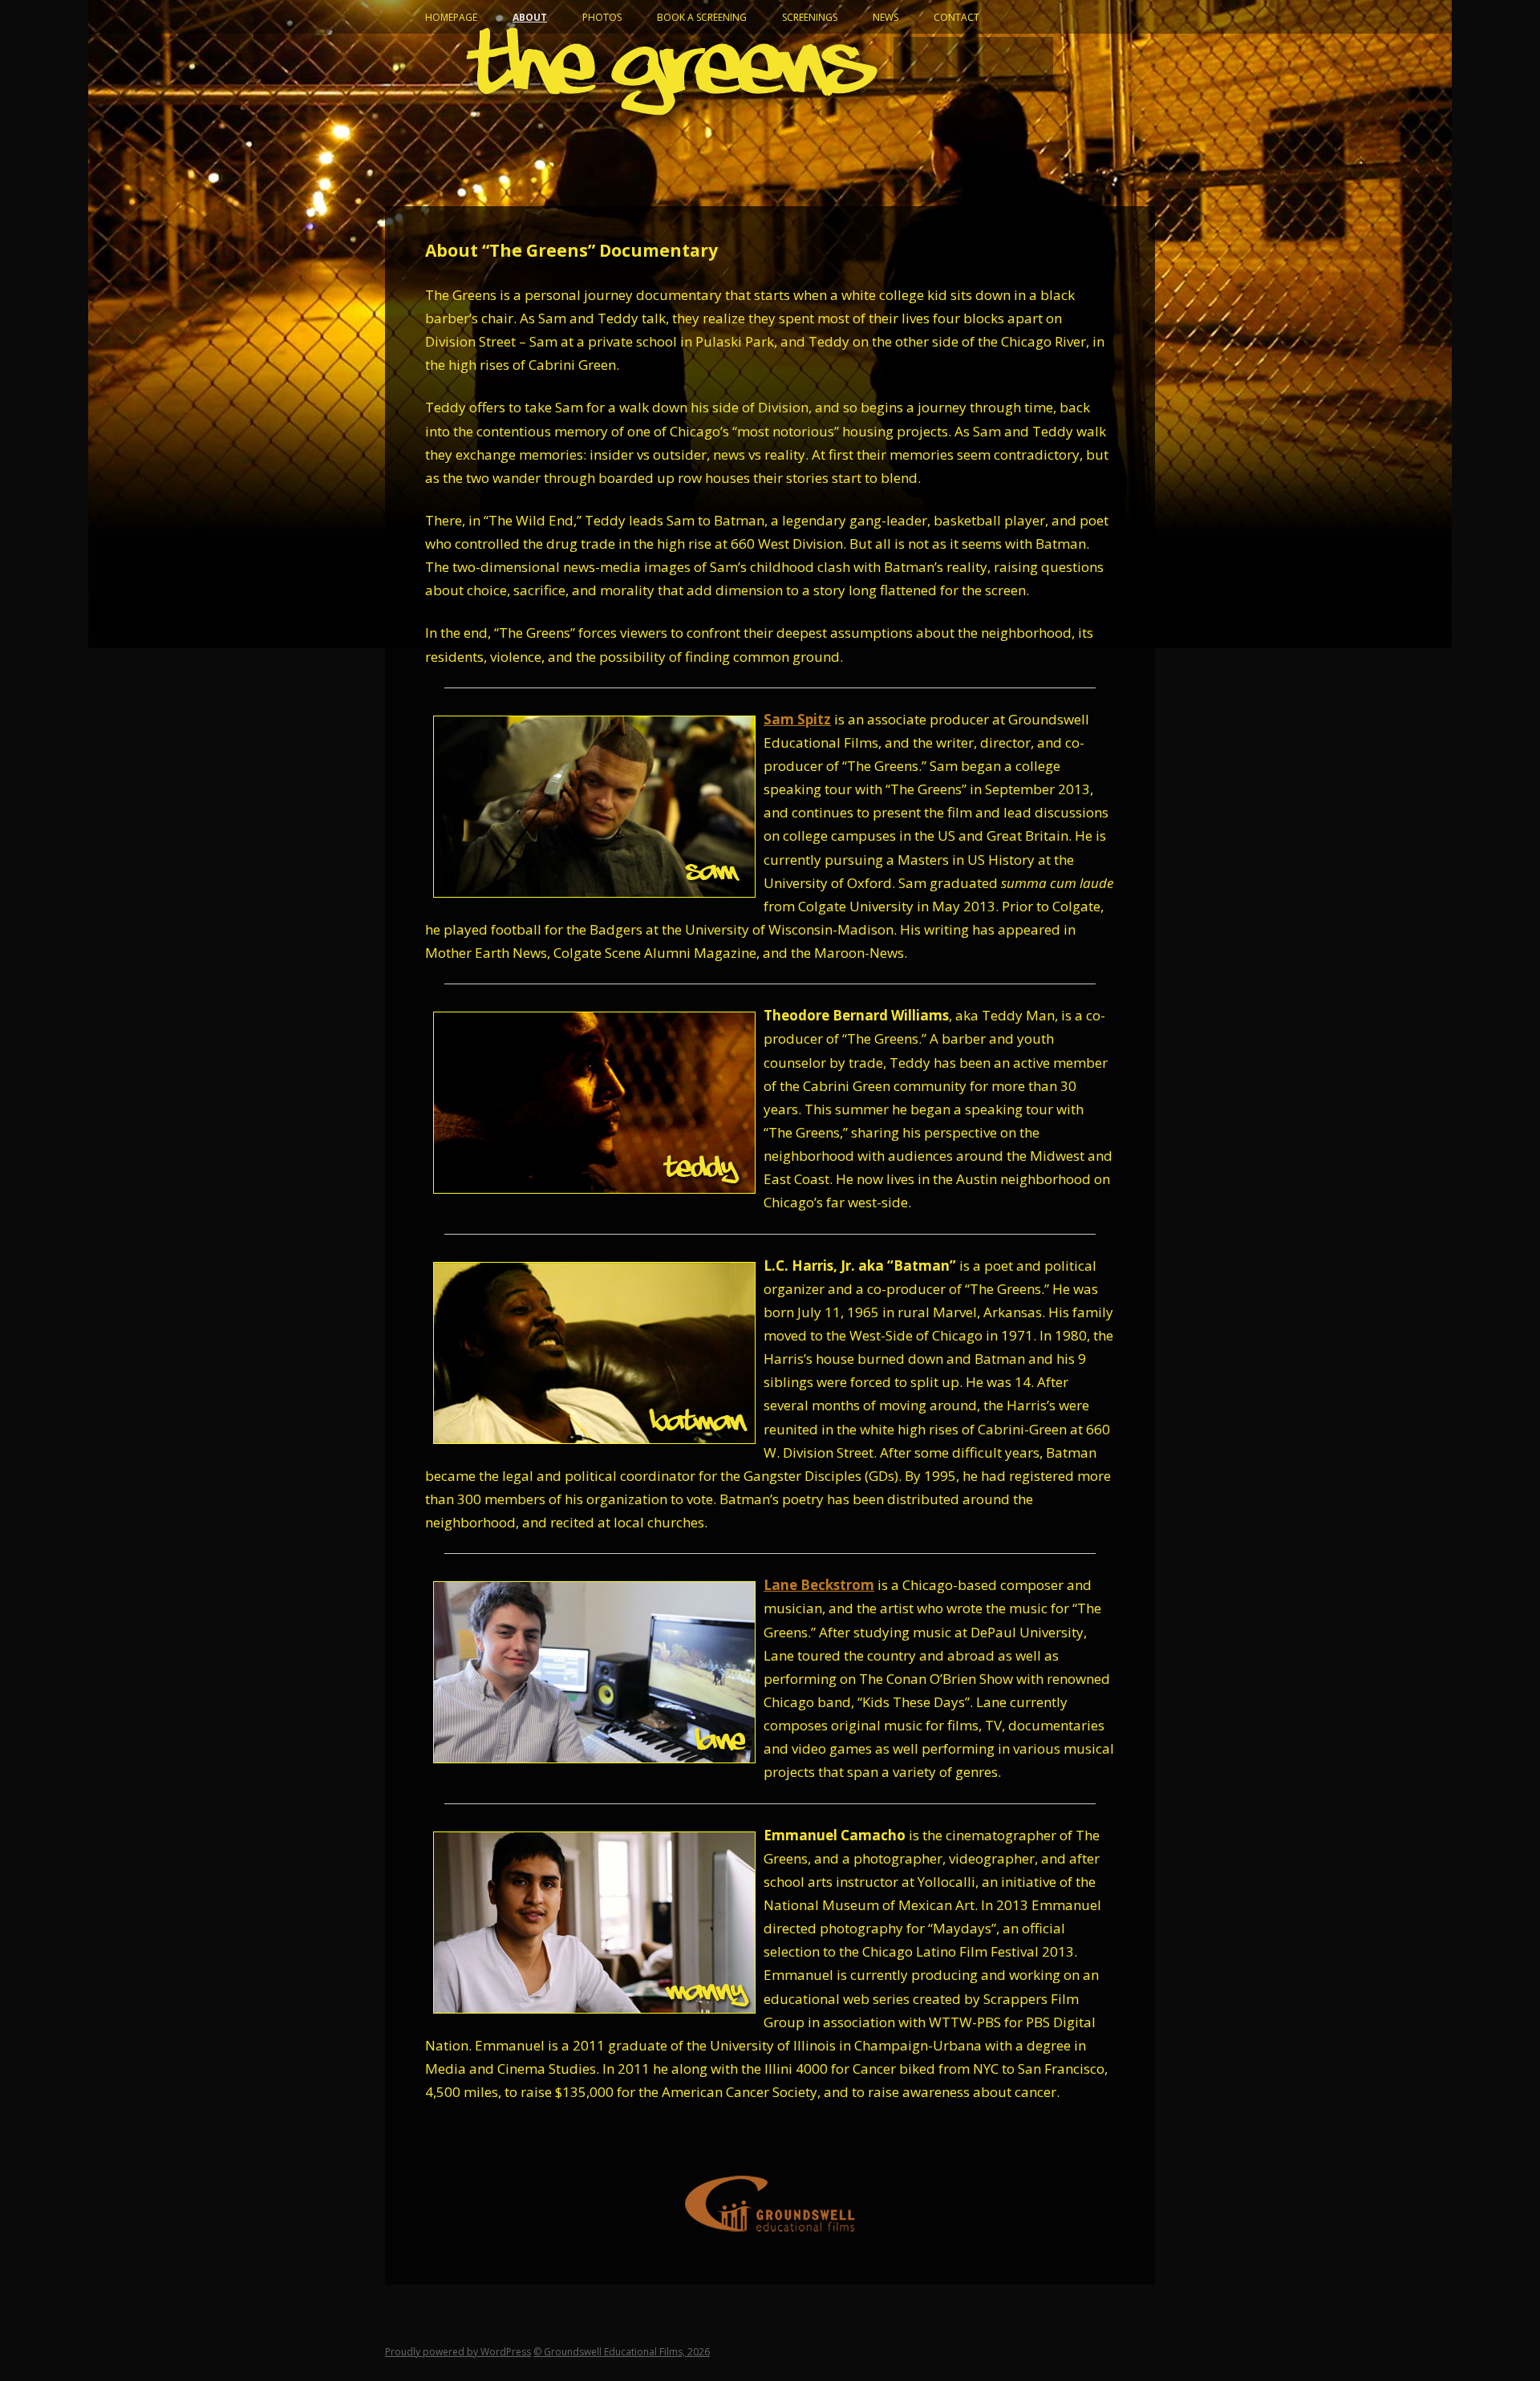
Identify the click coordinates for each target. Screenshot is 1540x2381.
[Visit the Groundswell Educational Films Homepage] (770, 2233)
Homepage (451, 17)
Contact (956, 17)
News (885, 17)
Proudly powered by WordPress (458, 2352)
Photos (602, 17)
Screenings (810, 17)
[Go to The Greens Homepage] (645, 142)
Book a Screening (702, 17)
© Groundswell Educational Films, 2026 (622, 2352)
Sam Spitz (797, 719)
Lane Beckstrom (819, 1585)
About (530, 17)
